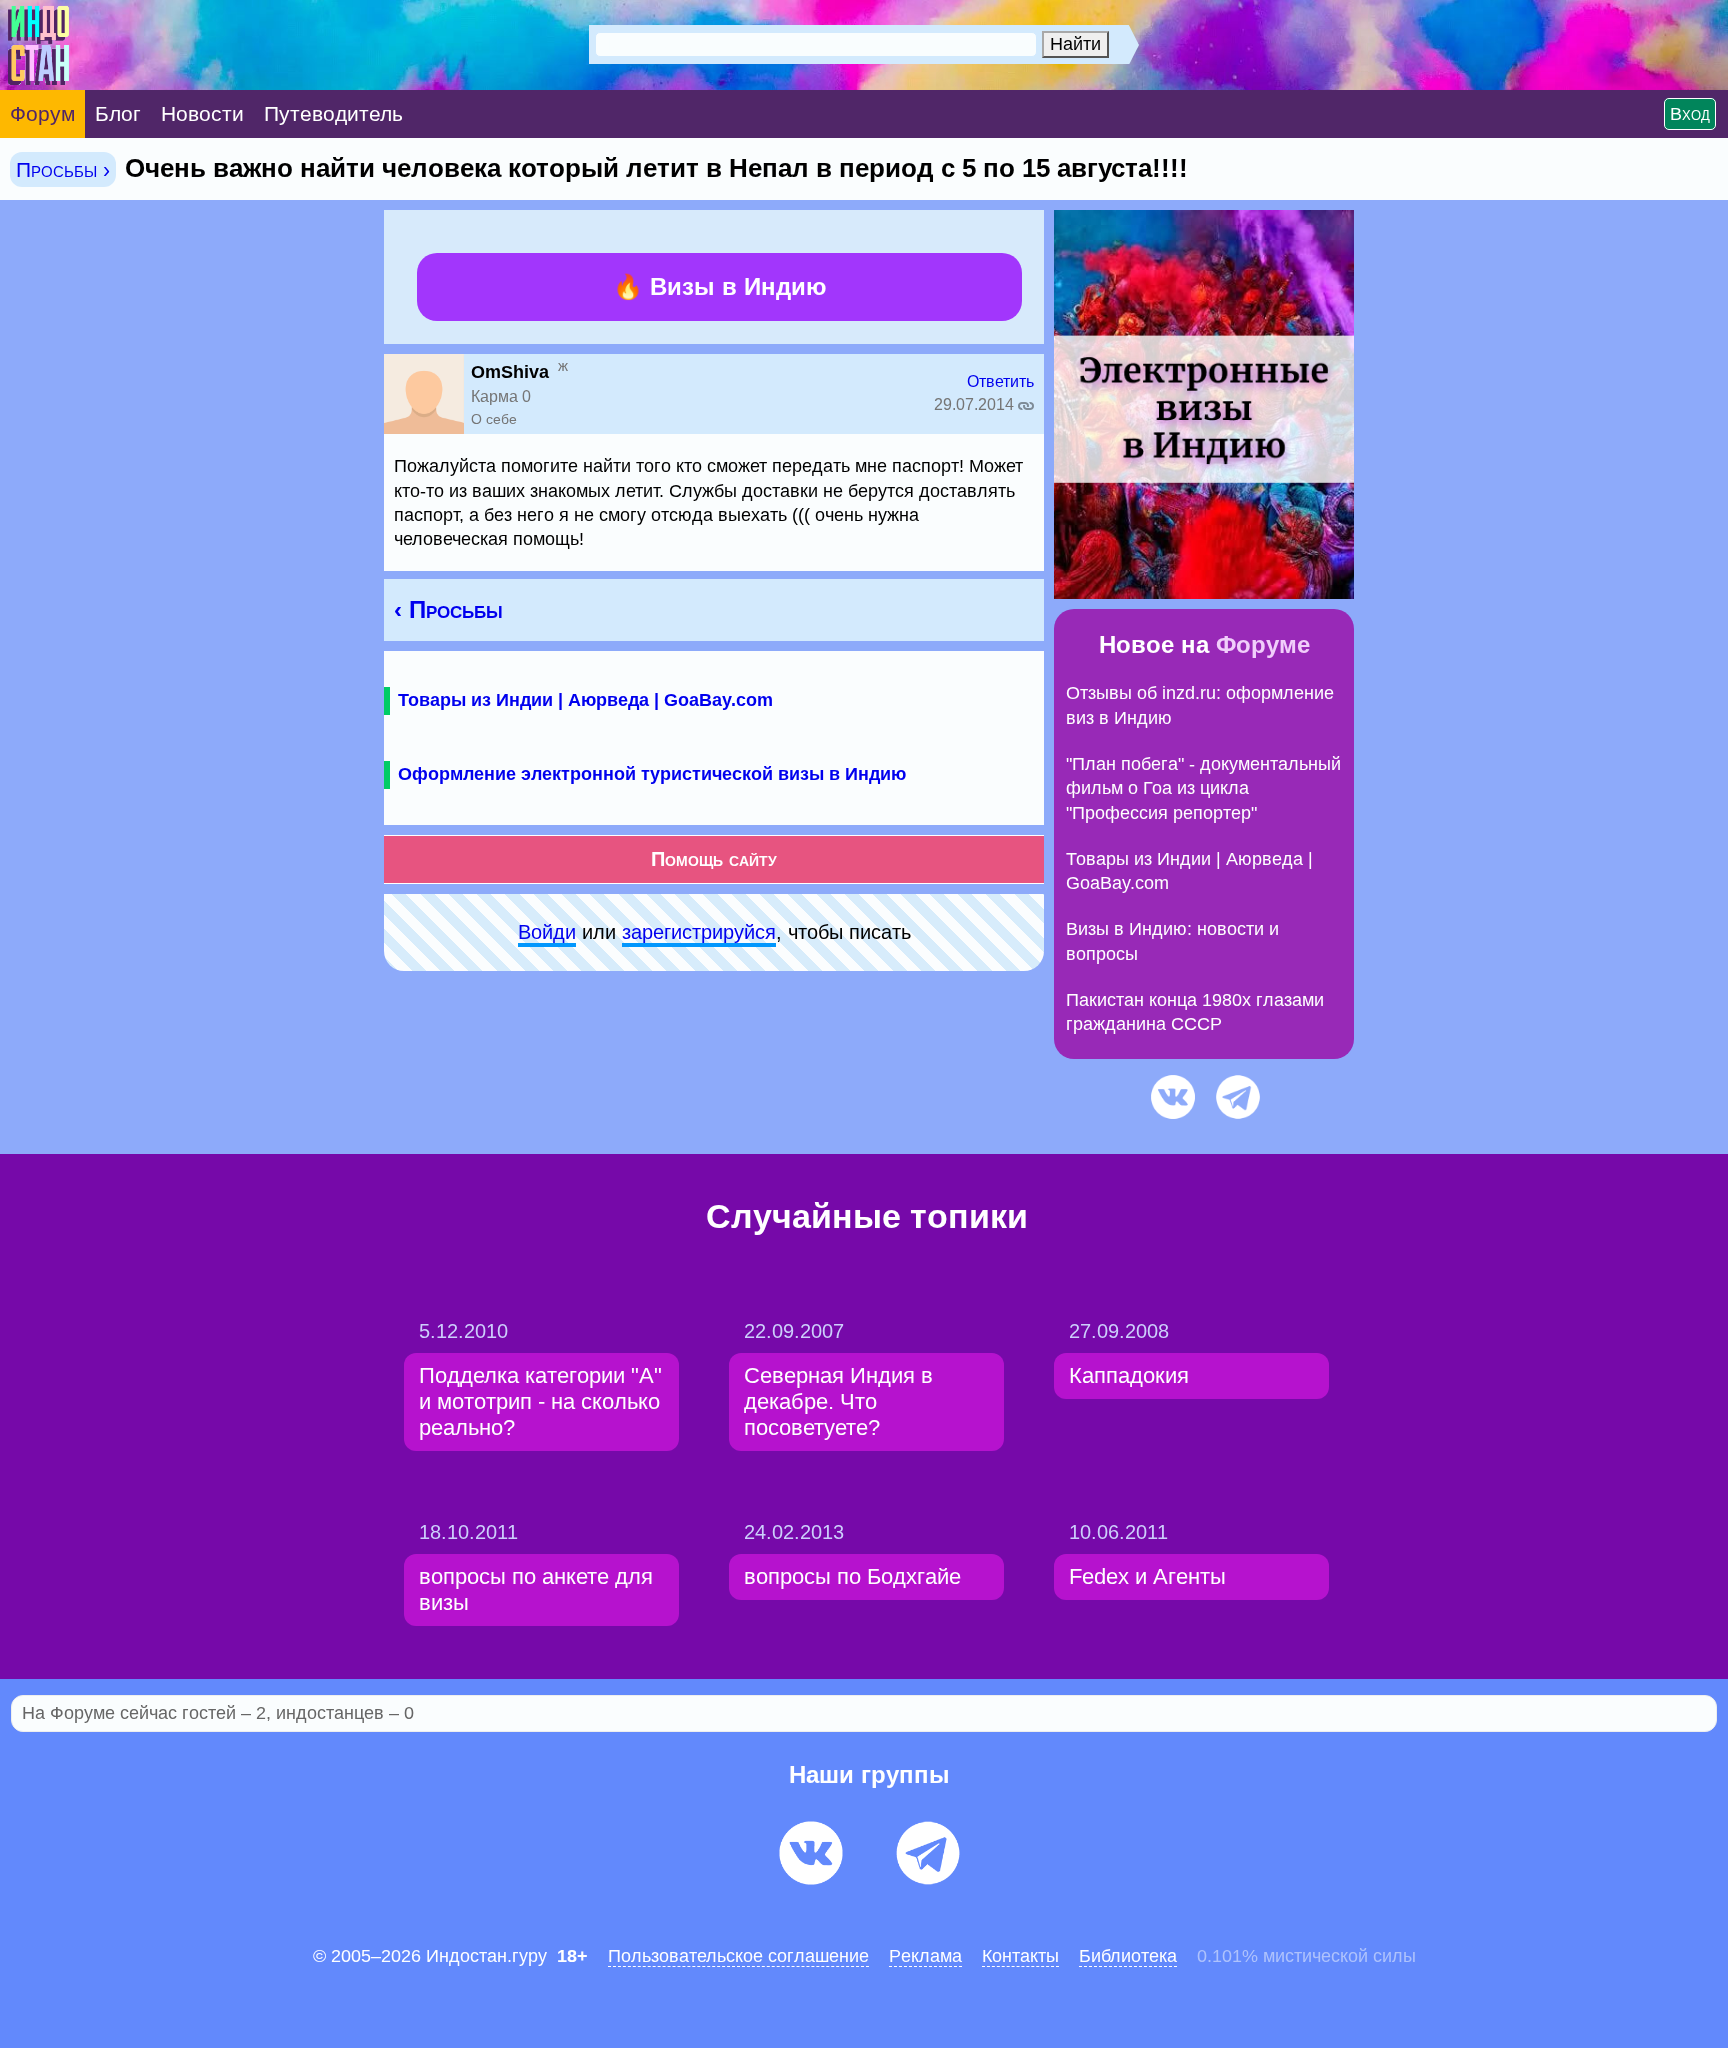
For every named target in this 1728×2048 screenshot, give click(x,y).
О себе (494, 419)
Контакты (1020, 1956)
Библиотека (1128, 1956)
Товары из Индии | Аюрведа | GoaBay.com (585, 700)
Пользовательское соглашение (738, 1956)
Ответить (1000, 381)
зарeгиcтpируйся (699, 932)
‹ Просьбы (448, 609)
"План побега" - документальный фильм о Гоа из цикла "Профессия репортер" (1203, 788)
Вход (1690, 114)
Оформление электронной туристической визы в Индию (652, 774)
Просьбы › (63, 169)
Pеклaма (925, 1956)
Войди (547, 932)
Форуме (1263, 644)
